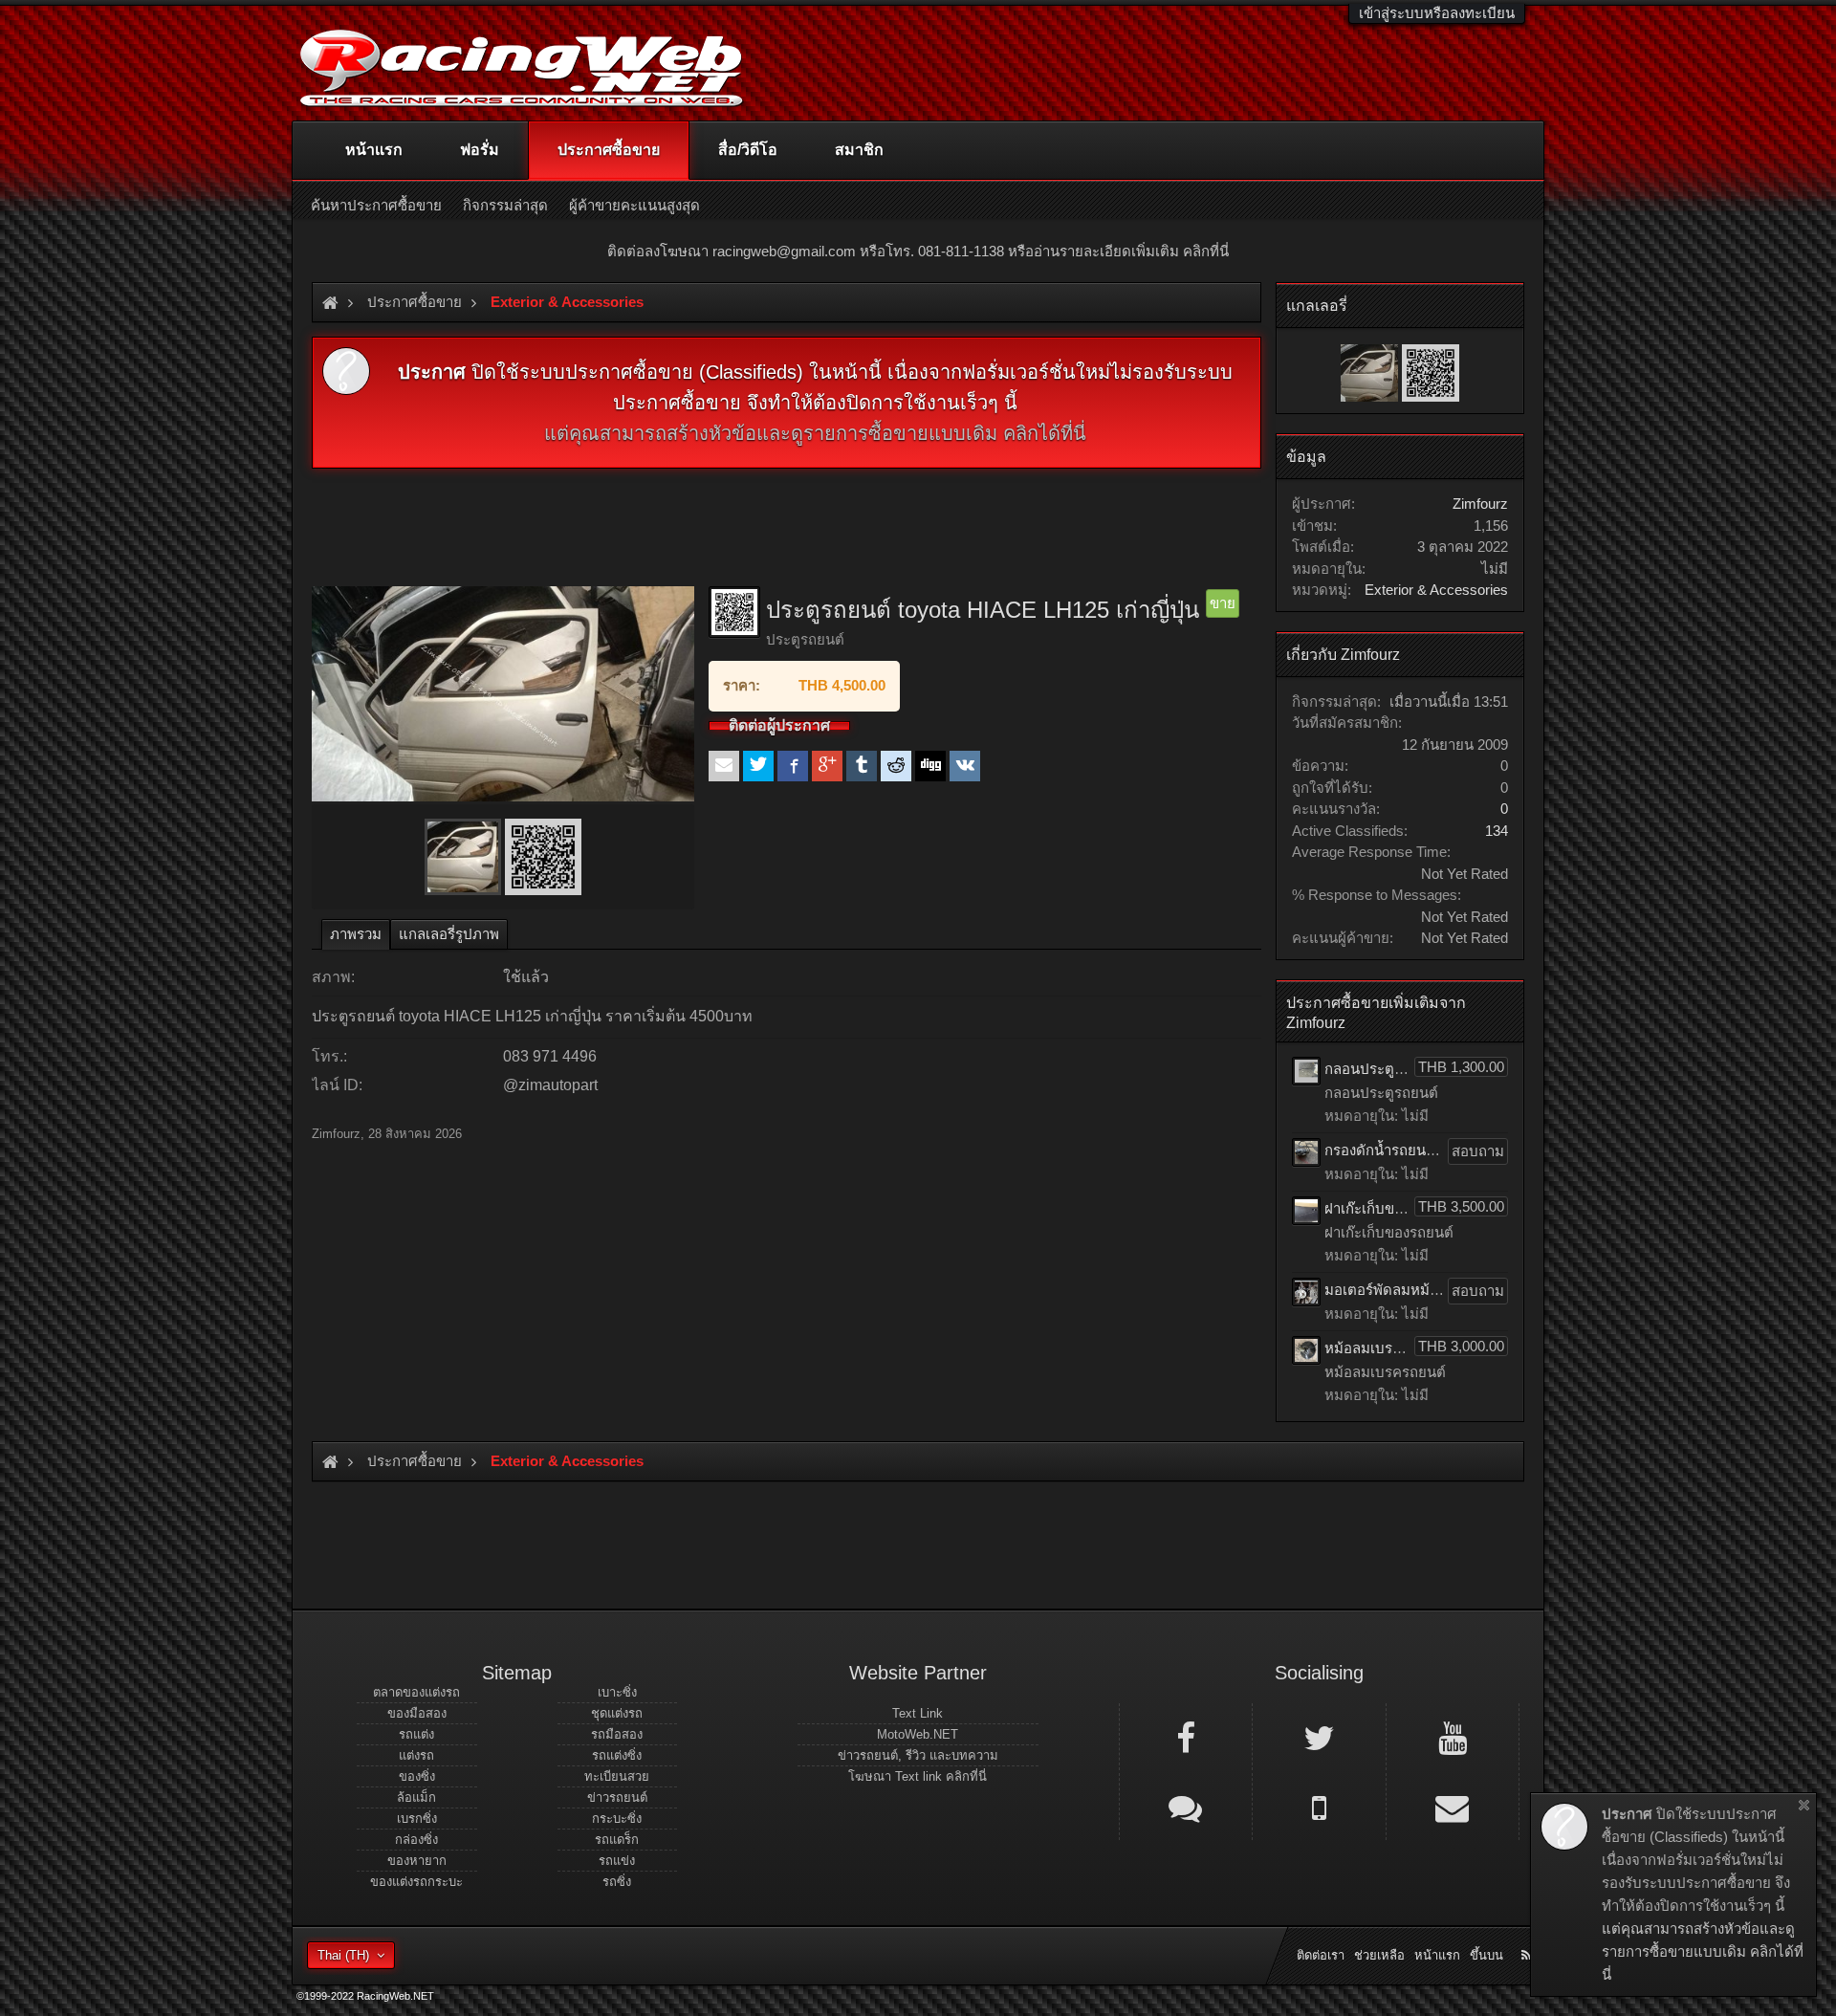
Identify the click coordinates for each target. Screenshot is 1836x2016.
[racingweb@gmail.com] (1453, 1807)
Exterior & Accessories (1436, 590)
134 (1497, 831)
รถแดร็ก (617, 1840)
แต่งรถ (416, 1755)
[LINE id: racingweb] (1186, 1807)
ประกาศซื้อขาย (609, 150)
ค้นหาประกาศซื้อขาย (376, 205)
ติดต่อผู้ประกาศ (779, 726)
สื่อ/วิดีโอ (748, 150)
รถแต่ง (416, 1734)
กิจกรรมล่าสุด (505, 205)
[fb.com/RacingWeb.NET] (1186, 1737)
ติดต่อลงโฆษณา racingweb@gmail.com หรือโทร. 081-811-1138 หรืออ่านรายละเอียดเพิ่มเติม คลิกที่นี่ (918, 251)
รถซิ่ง (617, 1882)
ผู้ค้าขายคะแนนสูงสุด (634, 205)
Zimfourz (336, 1134)
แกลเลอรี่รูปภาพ (449, 934)
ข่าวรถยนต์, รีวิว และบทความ (918, 1755)
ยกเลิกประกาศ (1804, 1805)
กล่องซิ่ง (416, 1840)
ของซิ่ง (417, 1776)
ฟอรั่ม (480, 150)
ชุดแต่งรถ (617, 1713)
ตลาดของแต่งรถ (416, 1692)
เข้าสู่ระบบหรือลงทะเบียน (1437, 13)
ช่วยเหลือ (1379, 1955)
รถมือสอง (617, 1734)
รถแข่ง (617, 1861)
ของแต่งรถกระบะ (416, 1882)
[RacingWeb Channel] (1453, 1737)
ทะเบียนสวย (617, 1776)
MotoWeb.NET (918, 1734)
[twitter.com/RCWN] (1319, 1737)
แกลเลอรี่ (1317, 306)
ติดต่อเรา (1321, 1955)
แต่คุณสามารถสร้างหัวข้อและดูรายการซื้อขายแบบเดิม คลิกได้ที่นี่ (815, 433)
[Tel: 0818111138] (1319, 1807)
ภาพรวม (356, 934)
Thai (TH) (343, 1955)
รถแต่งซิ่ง (617, 1755)
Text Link (918, 1713)
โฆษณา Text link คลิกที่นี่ (918, 1776)
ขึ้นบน (1486, 1955)
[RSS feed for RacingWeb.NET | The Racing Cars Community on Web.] (1528, 1934)
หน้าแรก (374, 150)
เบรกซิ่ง (417, 1819)
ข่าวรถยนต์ (617, 1797)
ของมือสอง (417, 1713)
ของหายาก (417, 1861)
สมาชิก (859, 150)
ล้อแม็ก (416, 1797)
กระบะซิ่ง (617, 1819)
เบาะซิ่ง (617, 1692)
